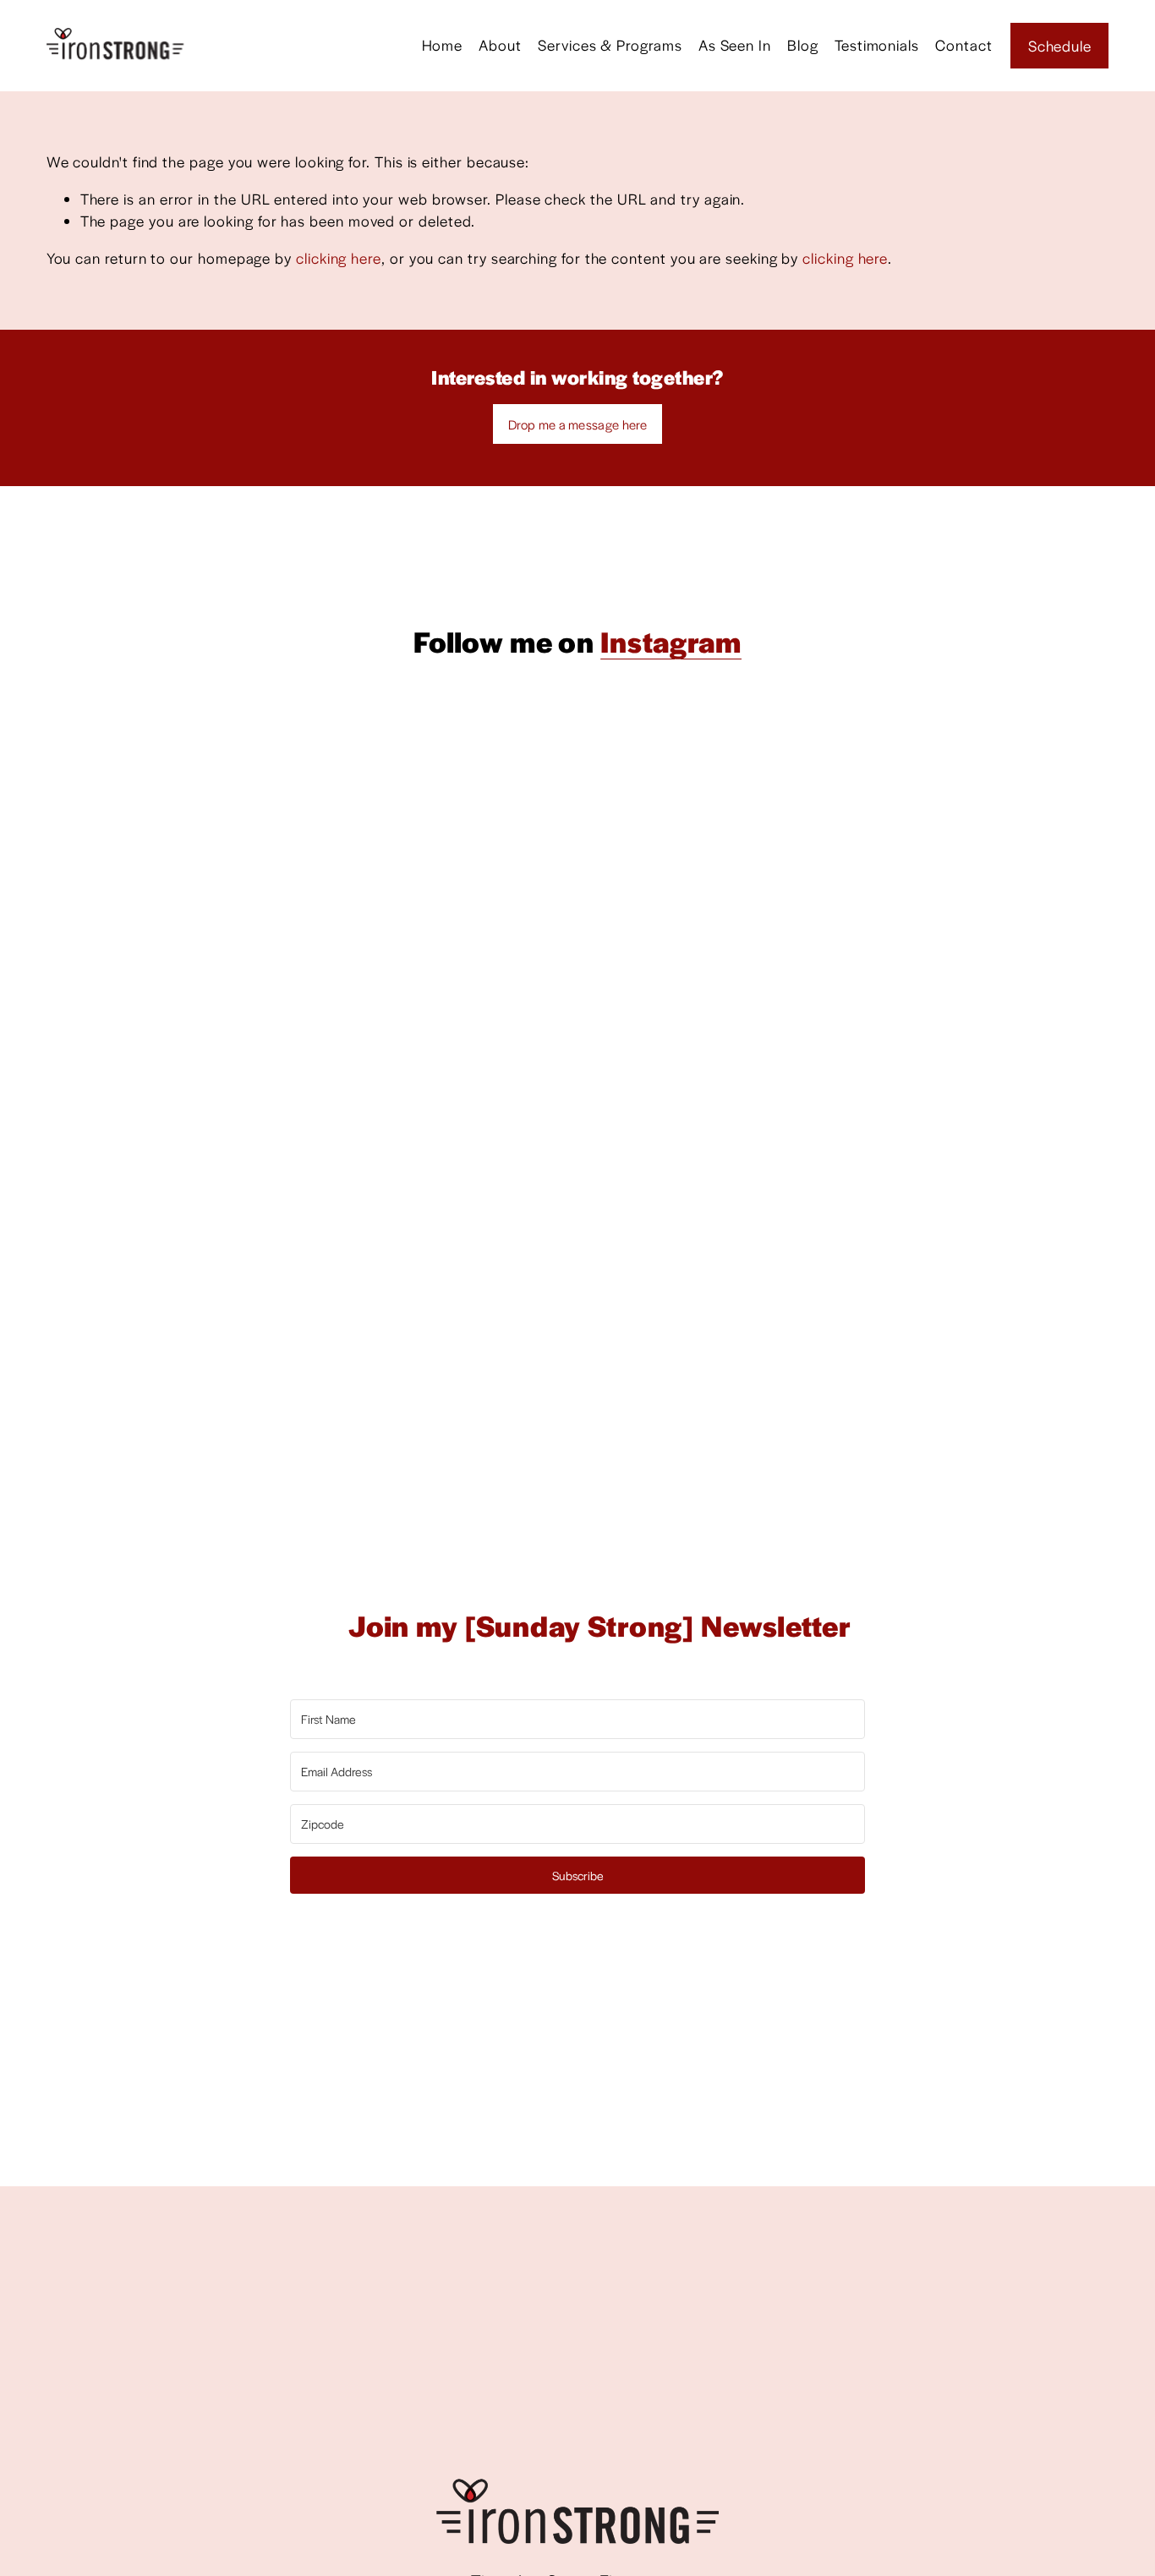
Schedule (1060, 46)
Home (443, 45)
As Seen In (735, 45)
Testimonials (877, 45)
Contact (963, 45)
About (500, 45)
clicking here (339, 258)
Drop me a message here (577, 424)
